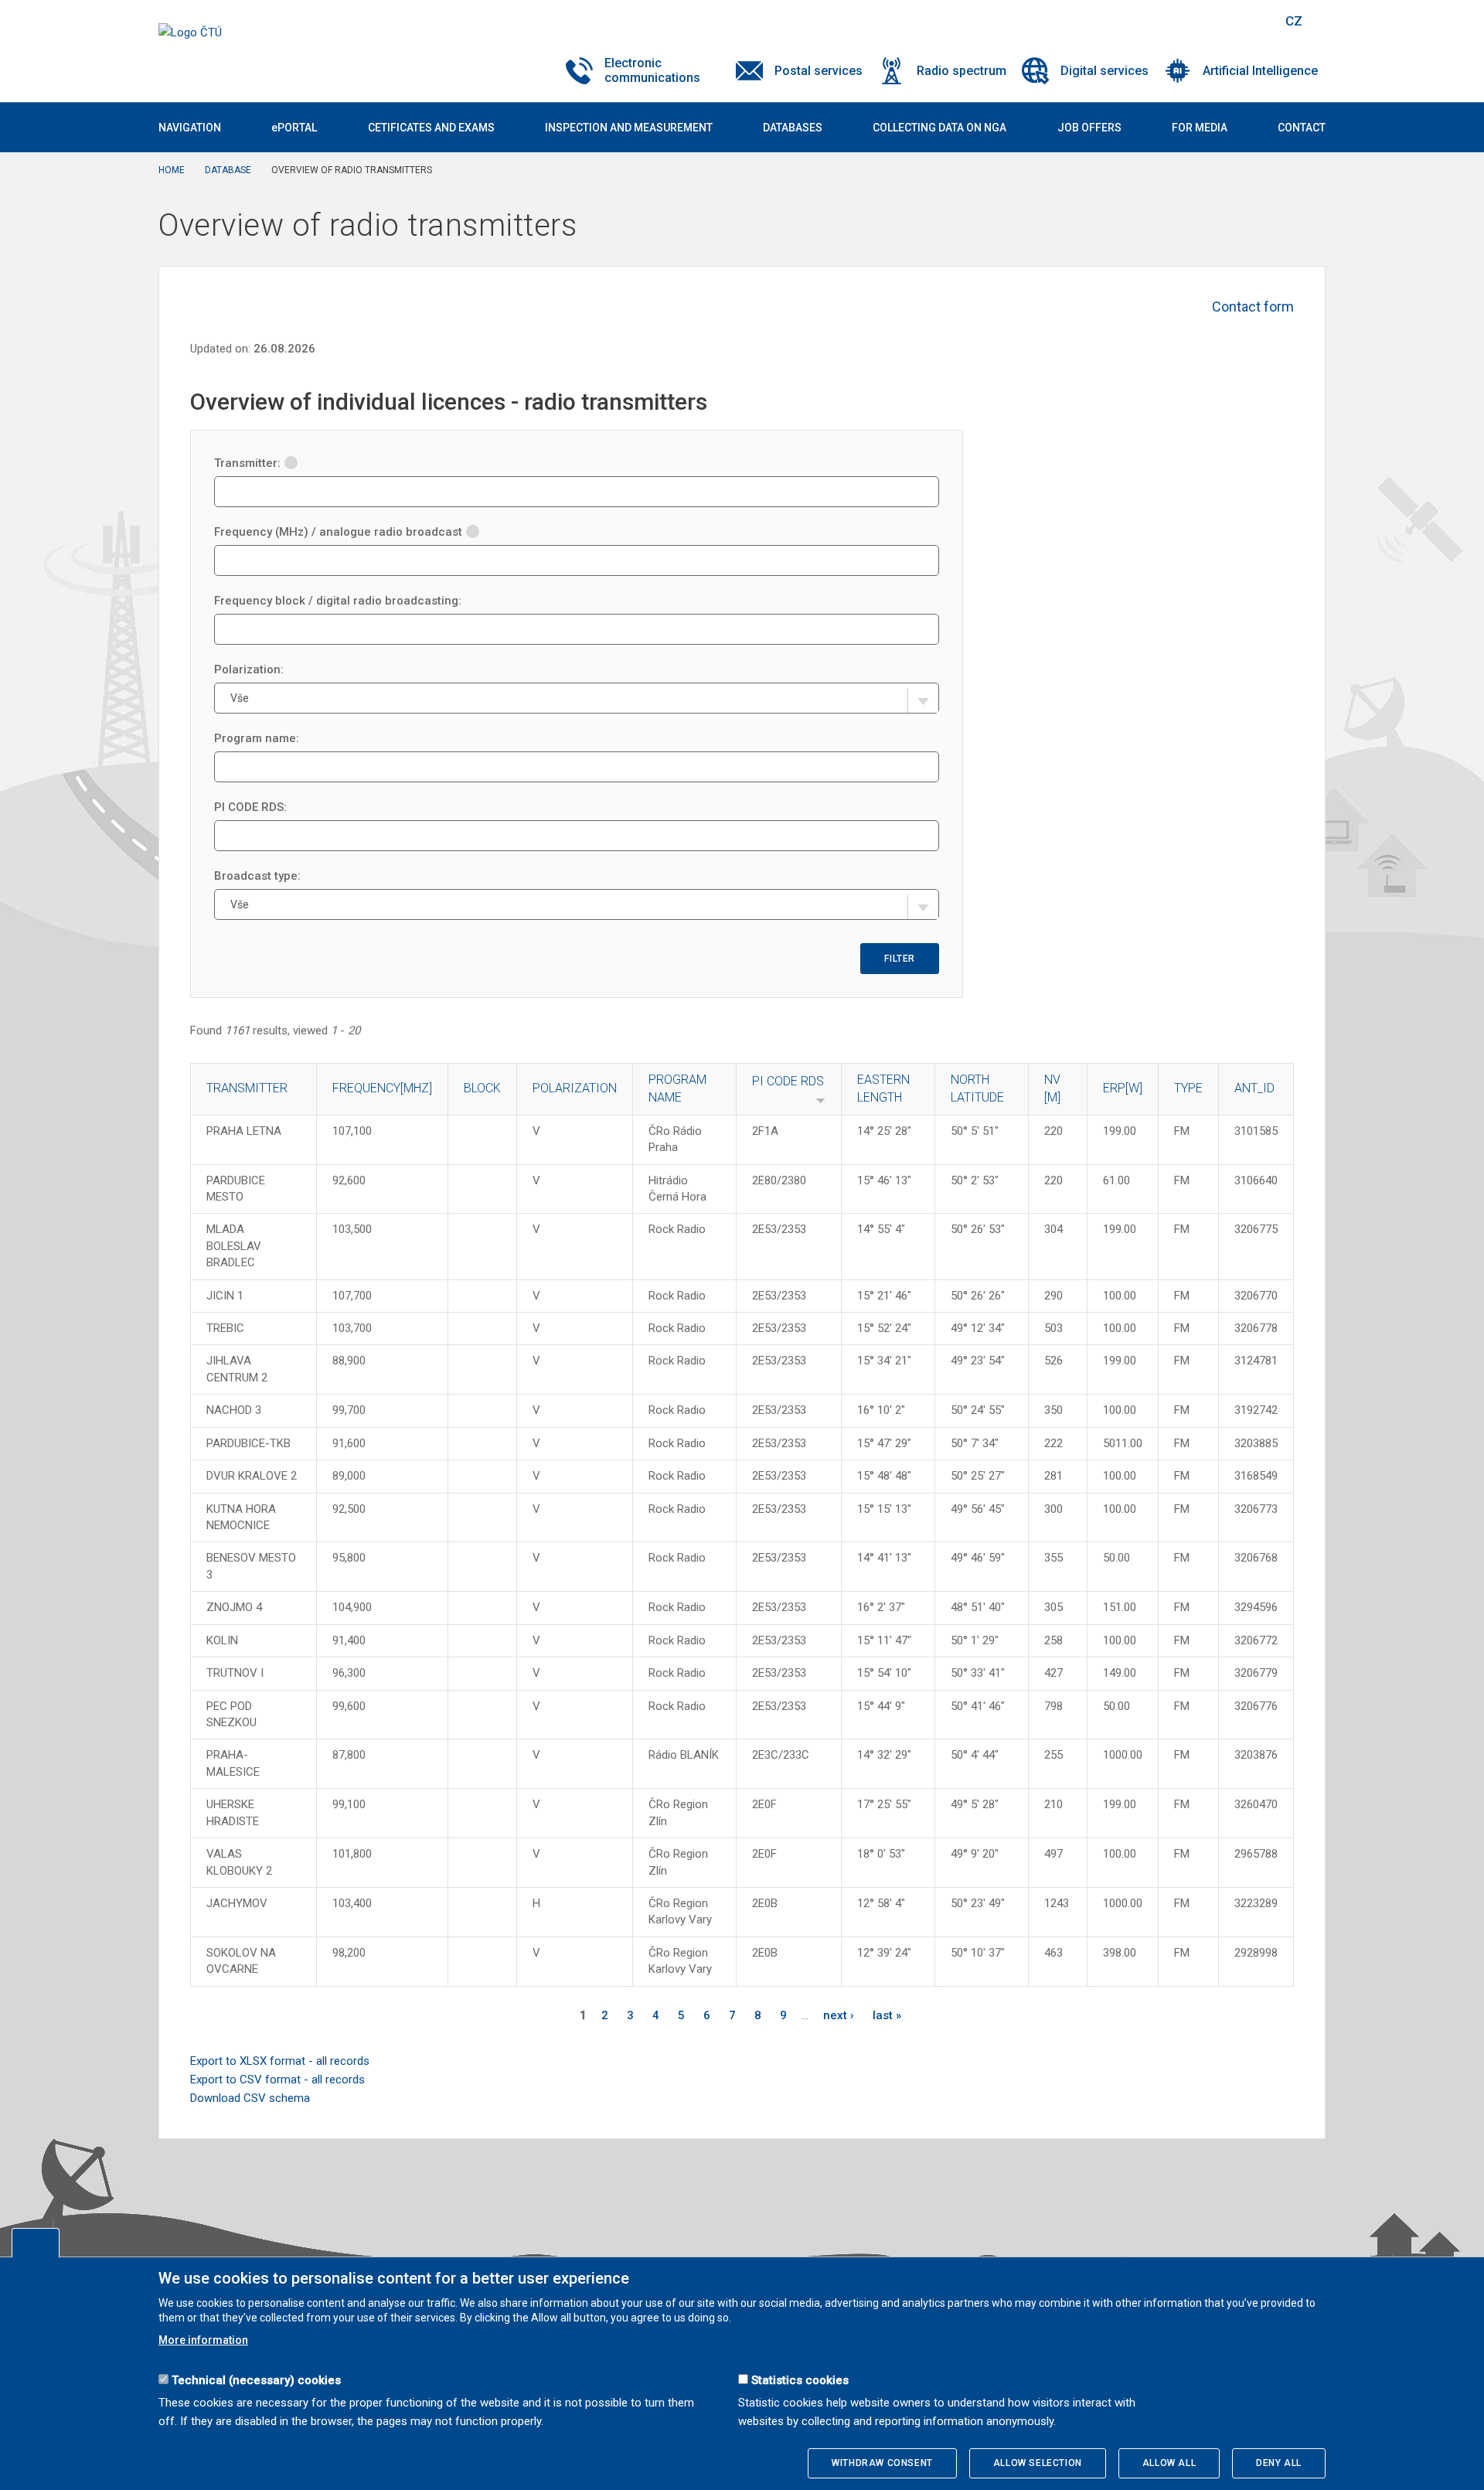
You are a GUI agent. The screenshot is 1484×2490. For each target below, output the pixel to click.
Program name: (257, 738)
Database (228, 170)
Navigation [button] (190, 128)
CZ (1294, 21)
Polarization (575, 1088)
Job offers (1089, 128)
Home (172, 170)
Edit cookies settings (36, 2243)
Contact (1302, 128)
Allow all (1169, 2463)
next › (839, 2015)
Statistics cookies (800, 2380)
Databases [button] (793, 128)
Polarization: (249, 669)
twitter (1189, 21)
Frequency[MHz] (382, 1088)
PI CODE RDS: (250, 807)
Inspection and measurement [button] (629, 128)
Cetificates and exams (431, 128)
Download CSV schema (250, 2098)
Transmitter (247, 1088)
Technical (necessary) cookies (256, 2380)
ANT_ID (1254, 1088)
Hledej (1254, 21)
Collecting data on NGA (939, 128)
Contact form (1253, 307)
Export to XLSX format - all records (280, 2061)
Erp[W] (1123, 1088)
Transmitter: (247, 463)
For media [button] (1200, 128)
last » (887, 2015)
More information (203, 2340)
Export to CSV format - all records (277, 2080)
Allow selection (1038, 2463)
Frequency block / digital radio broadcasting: (338, 601)
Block (482, 1088)
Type (1188, 1088)
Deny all (1279, 2463)
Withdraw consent (882, 2463)
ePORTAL (294, 128)
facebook (1162, 21)
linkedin (1216, 21)
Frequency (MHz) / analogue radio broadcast (338, 532)
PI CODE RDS (788, 1081)
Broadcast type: (257, 876)
